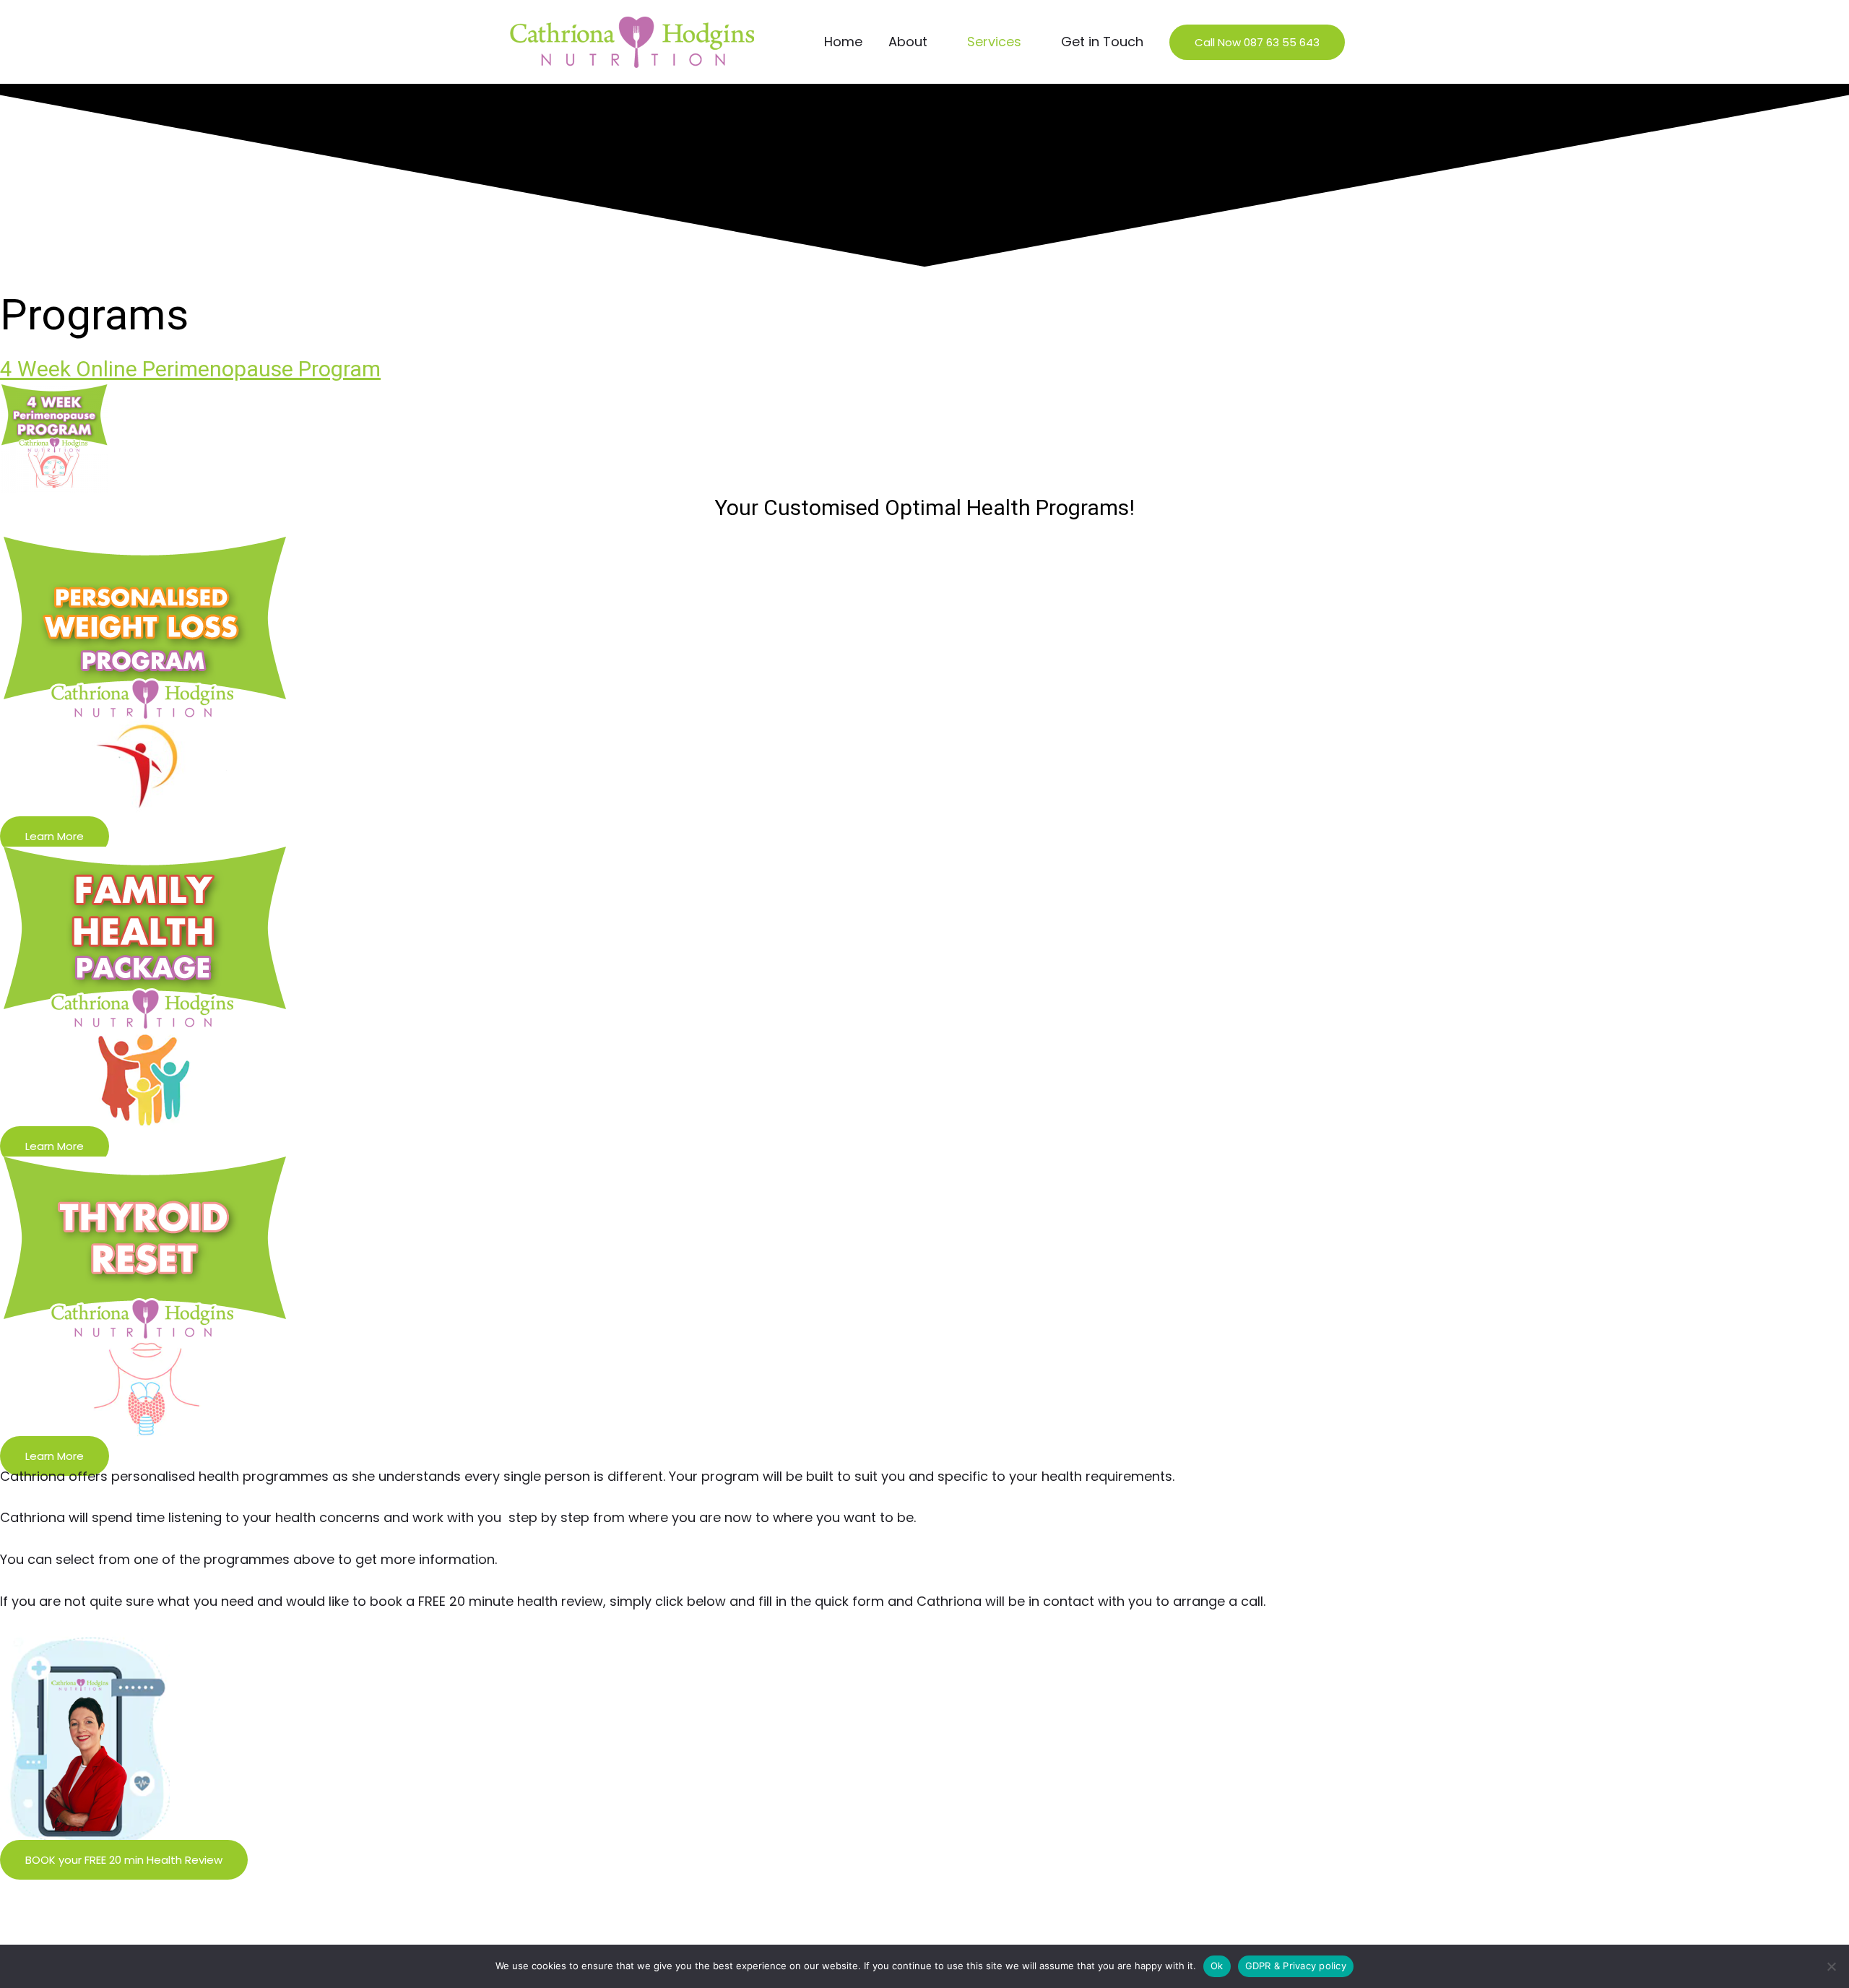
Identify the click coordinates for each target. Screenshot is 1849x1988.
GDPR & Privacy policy (1296, 1966)
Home (843, 42)
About (908, 42)
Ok (1217, 1966)
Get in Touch (1102, 42)
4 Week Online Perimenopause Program (190, 369)
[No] (1831, 1966)
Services (994, 42)
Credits (511, 1942)
